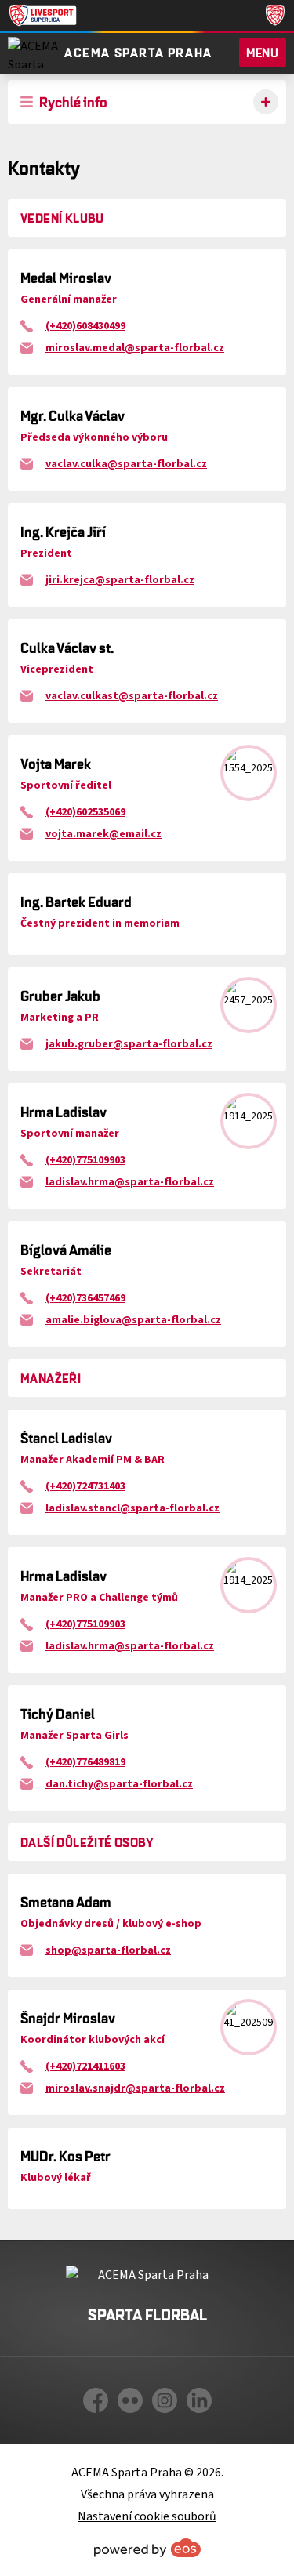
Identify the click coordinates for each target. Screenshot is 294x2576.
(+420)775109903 (85, 1160)
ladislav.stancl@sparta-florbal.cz (132, 1508)
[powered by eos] (147, 2548)
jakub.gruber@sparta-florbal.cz (129, 1044)
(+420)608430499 (85, 326)
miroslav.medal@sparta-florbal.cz (135, 348)
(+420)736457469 (85, 1298)
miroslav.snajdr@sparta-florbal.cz (135, 2088)
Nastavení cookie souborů (147, 2516)
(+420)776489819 (85, 1762)
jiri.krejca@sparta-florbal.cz (120, 580)
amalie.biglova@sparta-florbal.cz (133, 1320)
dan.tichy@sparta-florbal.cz (119, 1784)
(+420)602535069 (85, 812)
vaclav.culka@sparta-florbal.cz (126, 464)
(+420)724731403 (85, 1486)
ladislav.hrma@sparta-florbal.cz (130, 1182)
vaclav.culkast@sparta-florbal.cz (132, 696)
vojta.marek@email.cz (103, 834)
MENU (263, 53)
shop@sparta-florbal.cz (108, 1950)
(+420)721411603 (85, 2066)
